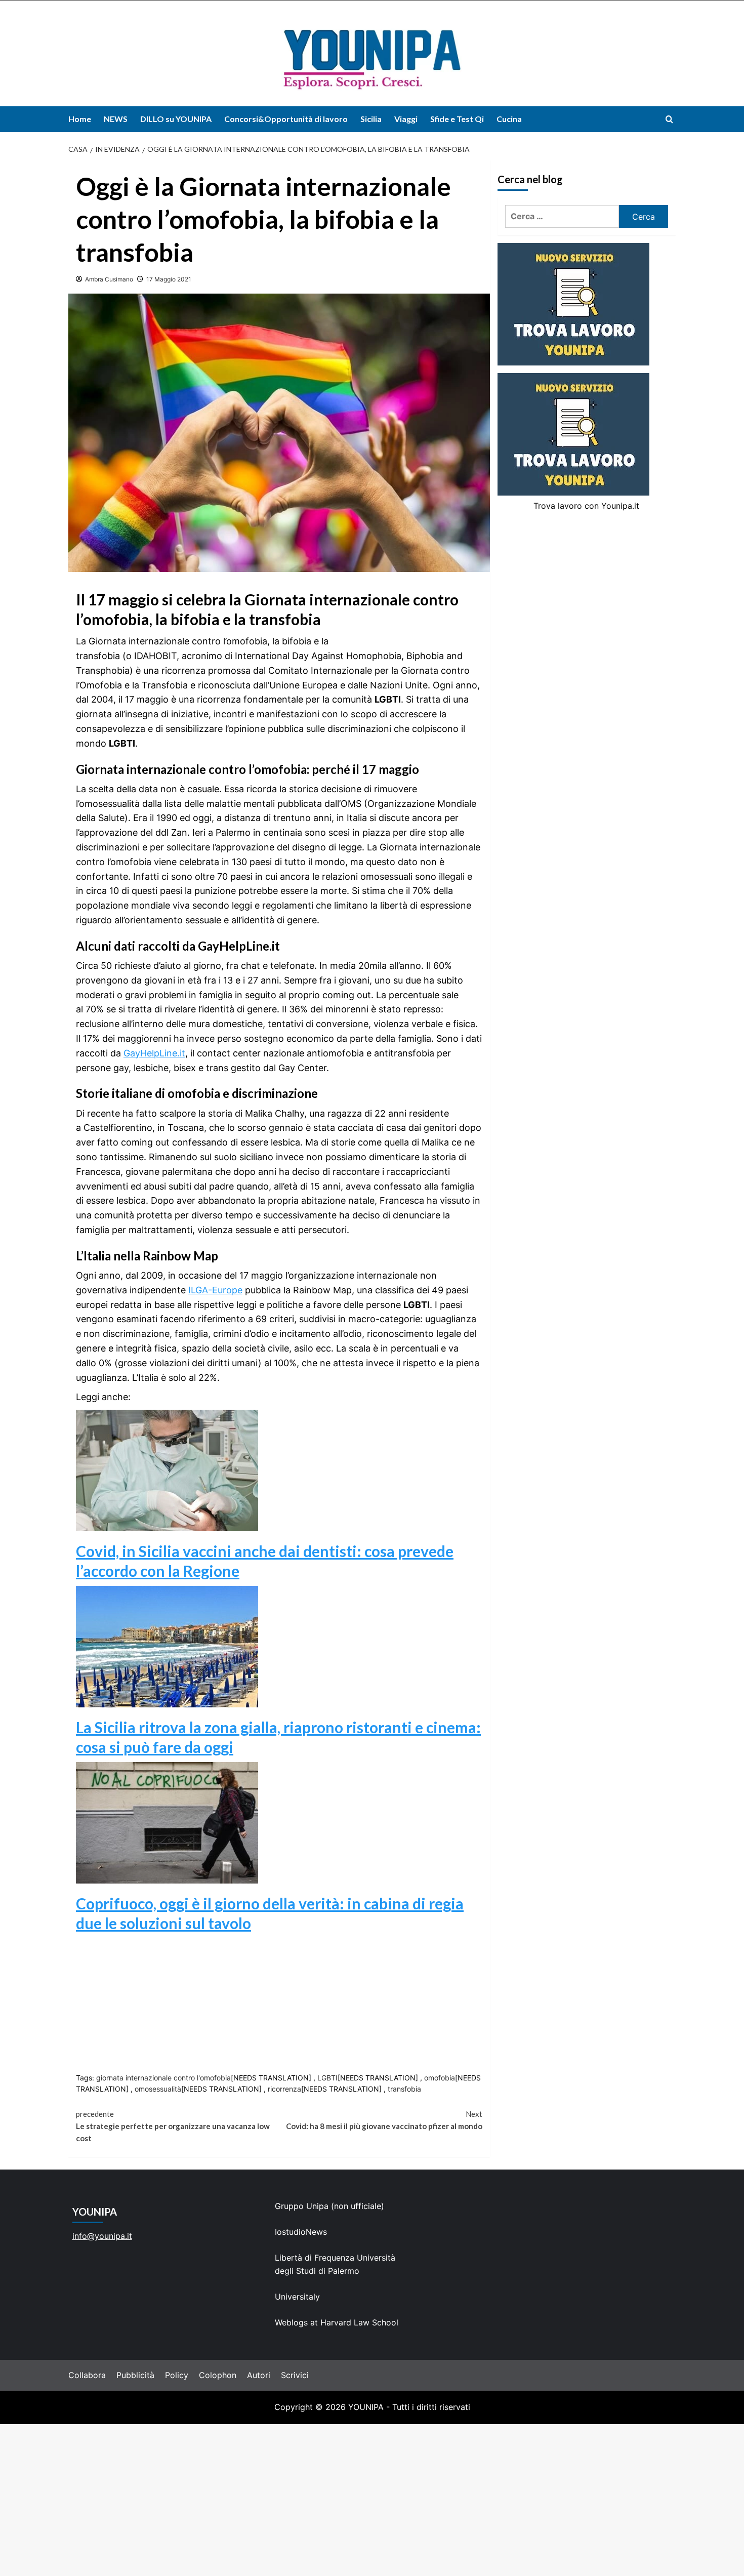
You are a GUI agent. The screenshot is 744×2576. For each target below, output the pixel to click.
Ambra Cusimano (109, 279)
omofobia (440, 2078)
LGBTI (327, 2078)
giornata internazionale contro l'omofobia (163, 2078)
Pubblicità (135, 2375)
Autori (259, 2375)
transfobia (404, 2089)
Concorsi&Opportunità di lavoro (286, 119)
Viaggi (406, 119)
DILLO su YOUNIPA (176, 119)
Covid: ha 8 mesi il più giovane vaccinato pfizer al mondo (384, 2120)
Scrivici (295, 2375)
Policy (177, 2375)
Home (80, 119)
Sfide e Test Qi (457, 119)
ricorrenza (284, 2089)
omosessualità (158, 2089)
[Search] (669, 119)
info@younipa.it (102, 2236)
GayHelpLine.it (154, 1053)
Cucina (509, 119)
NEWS (116, 119)
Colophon (218, 2375)
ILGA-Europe (215, 1290)
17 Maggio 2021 (169, 279)
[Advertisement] (372, 2500)
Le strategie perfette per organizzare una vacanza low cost (173, 2126)
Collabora (87, 2375)
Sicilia (371, 119)
